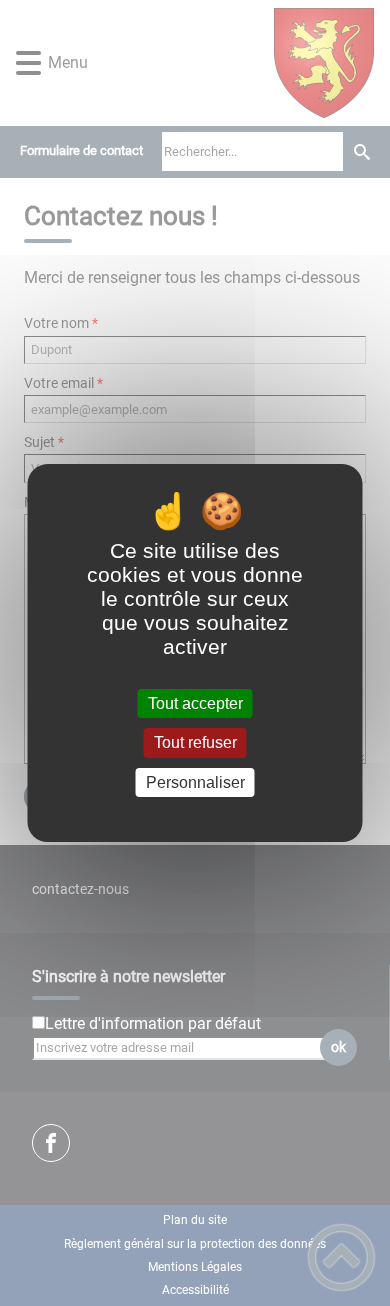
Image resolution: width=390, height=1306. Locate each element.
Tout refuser (195, 743)
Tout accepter (195, 703)
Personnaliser (195, 782)
